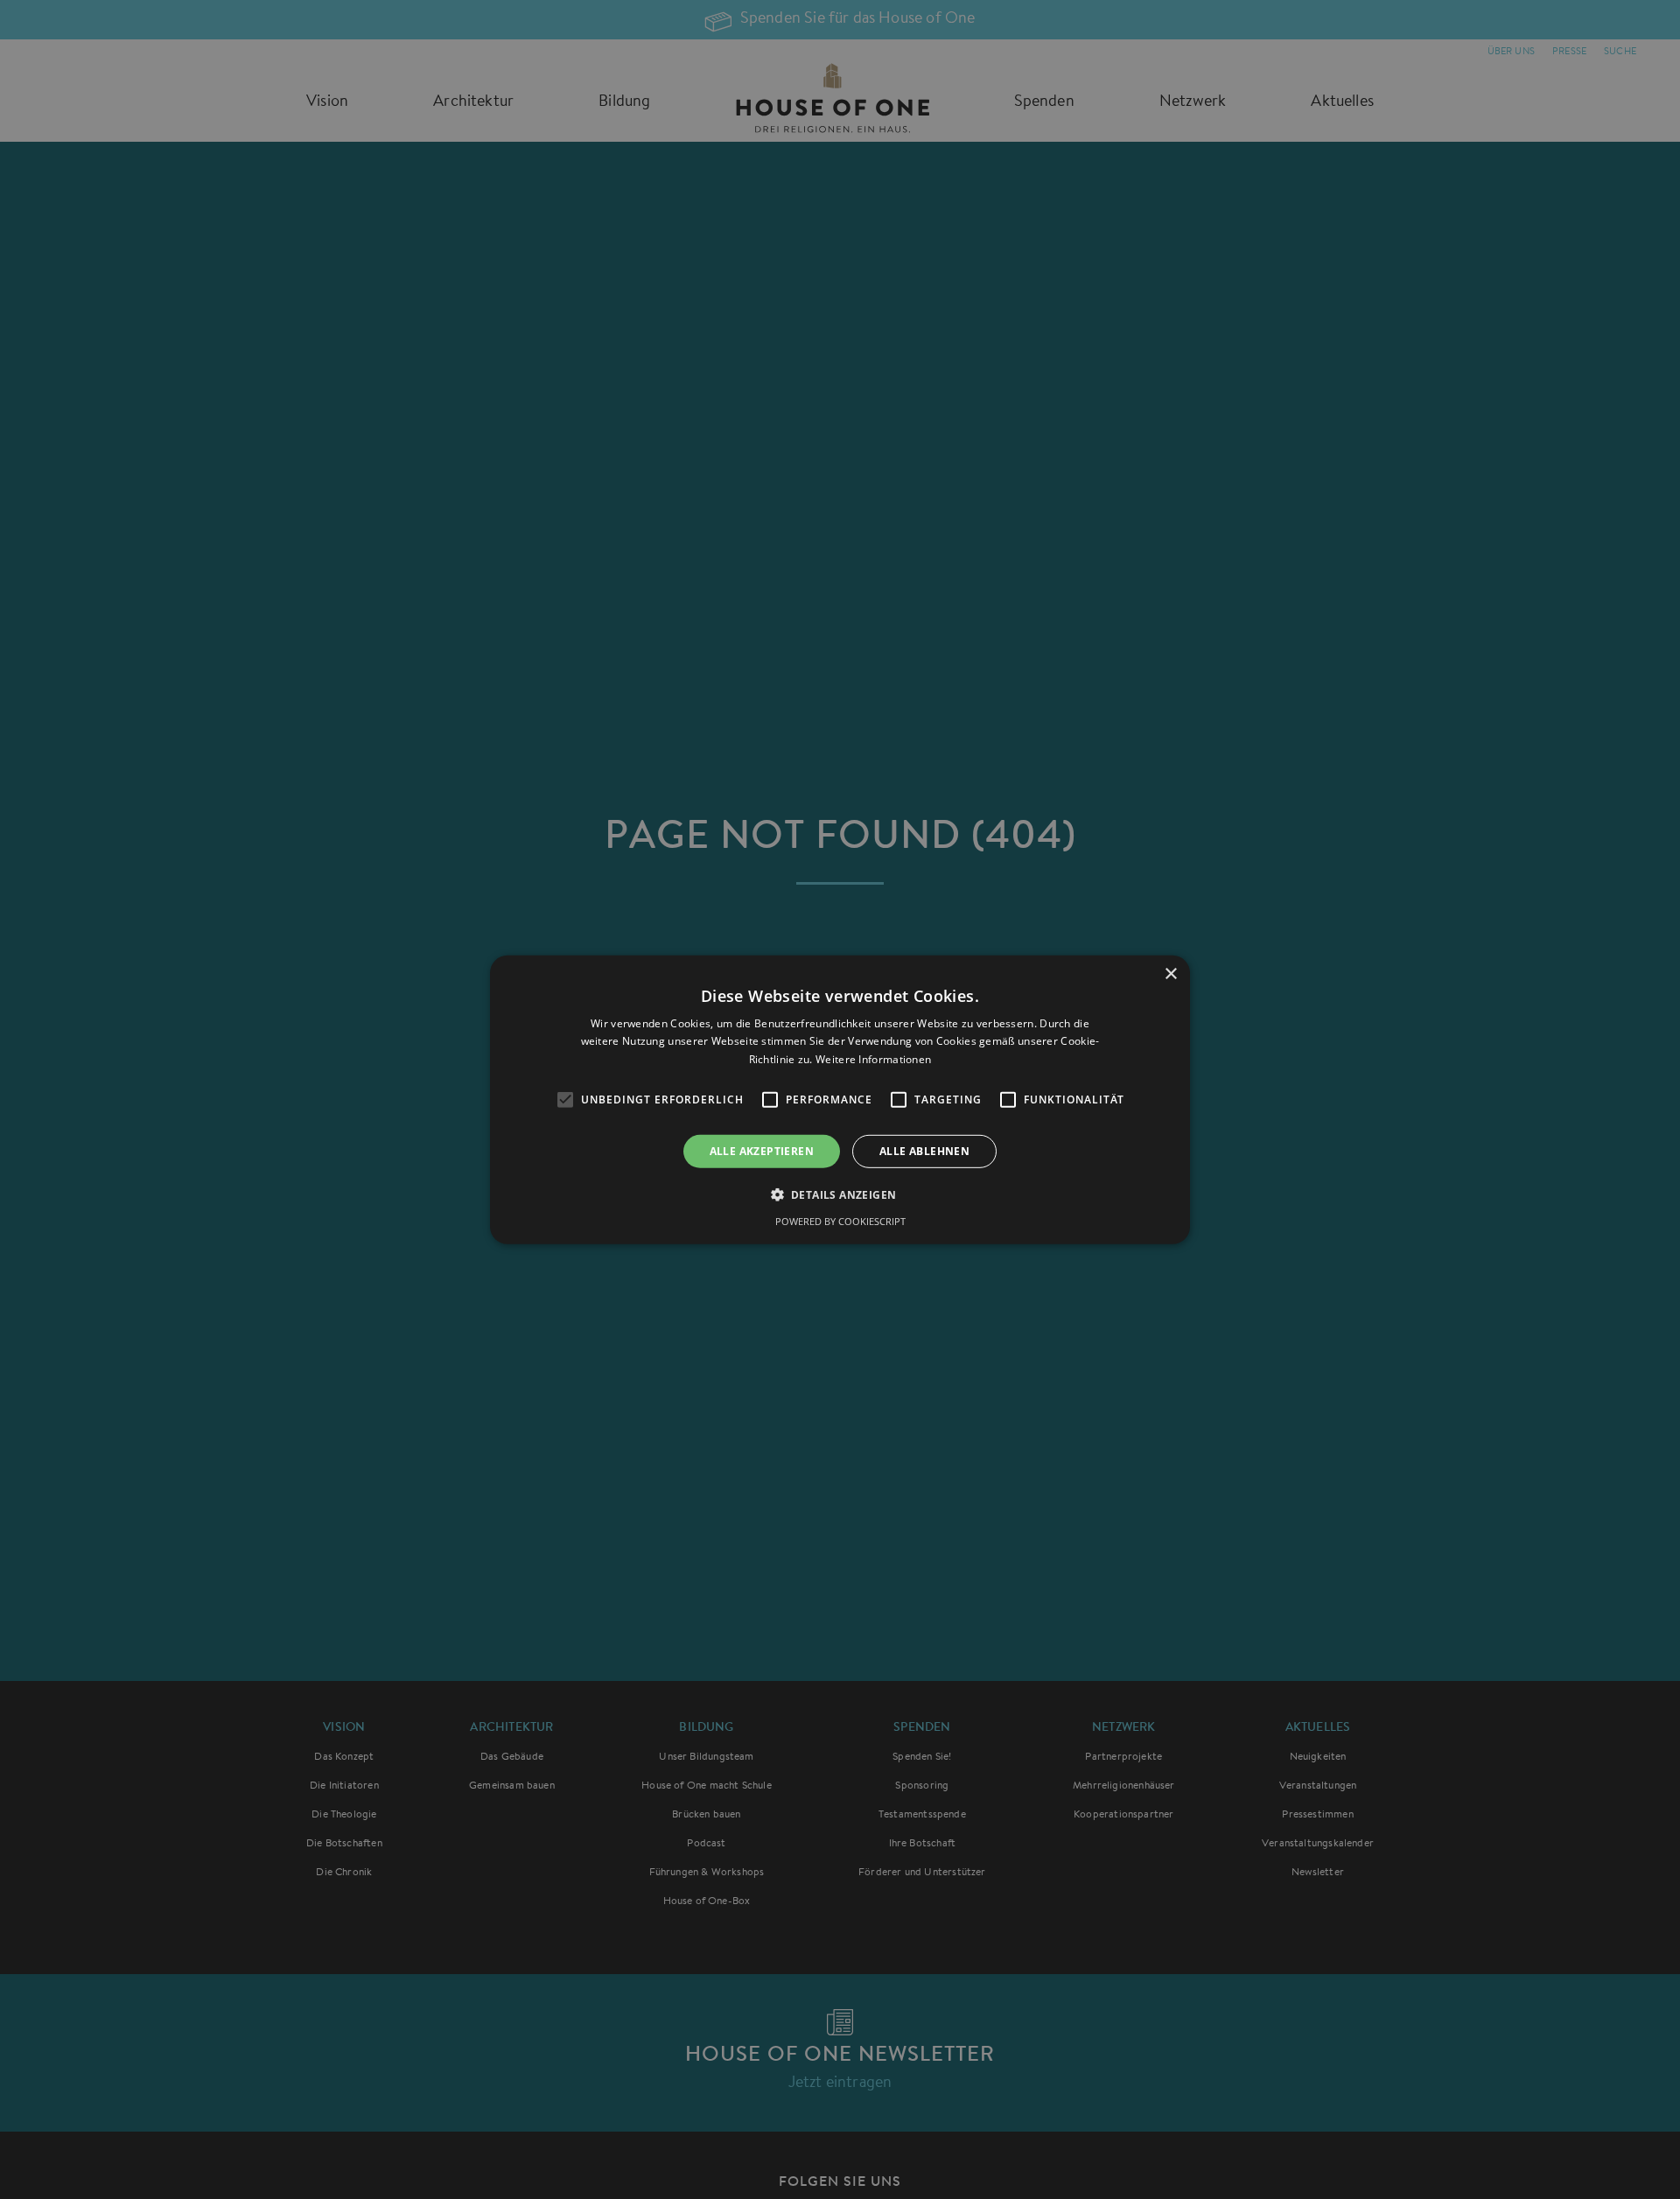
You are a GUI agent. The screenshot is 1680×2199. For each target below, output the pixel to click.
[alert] (840, 1099)
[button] (840, 1194)
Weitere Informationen (873, 1058)
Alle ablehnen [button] (924, 1150)
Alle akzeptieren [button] (762, 1150)
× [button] (1170, 973)
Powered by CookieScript (840, 1221)
